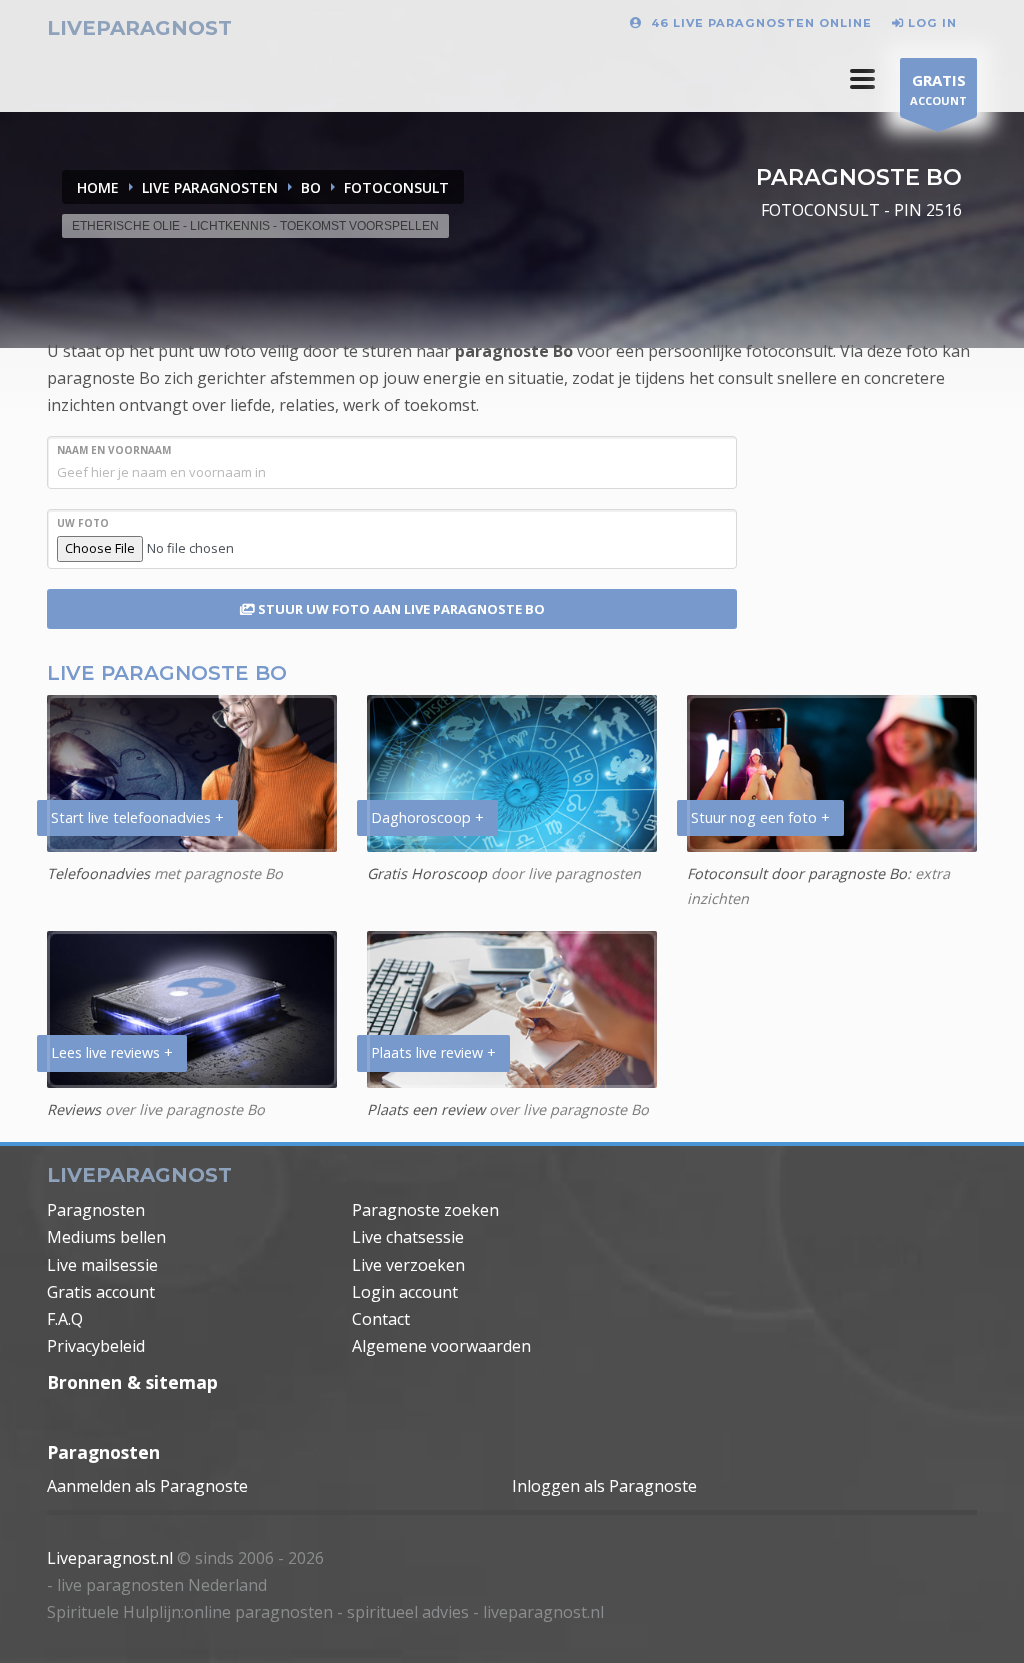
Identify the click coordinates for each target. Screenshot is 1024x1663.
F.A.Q (65, 1319)
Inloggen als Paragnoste (604, 1486)
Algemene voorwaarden (441, 1346)
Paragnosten (96, 1210)
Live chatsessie (408, 1237)
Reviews (74, 1109)
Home (98, 187)
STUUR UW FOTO (400, 609)
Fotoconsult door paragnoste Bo (797, 873)
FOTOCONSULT (396, 187)
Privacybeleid (96, 1346)
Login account (405, 1292)
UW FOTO (83, 523)
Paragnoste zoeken (425, 1210)
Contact (381, 1319)
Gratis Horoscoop (427, 873)
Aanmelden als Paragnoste (147, 1486)
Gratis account (101, 1292)
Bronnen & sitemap (132, 1382)
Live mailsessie (102, 1265)
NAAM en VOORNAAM (114, 450)
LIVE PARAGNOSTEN (210, 187)
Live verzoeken (408, 1265)
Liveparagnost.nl (110, 1558)
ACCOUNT (938, 89)
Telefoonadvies (98, 873)
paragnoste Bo (514, 351)
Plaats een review (426, 1109)
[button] (862, 79)
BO (311, 187)
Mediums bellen (106, 1237)
